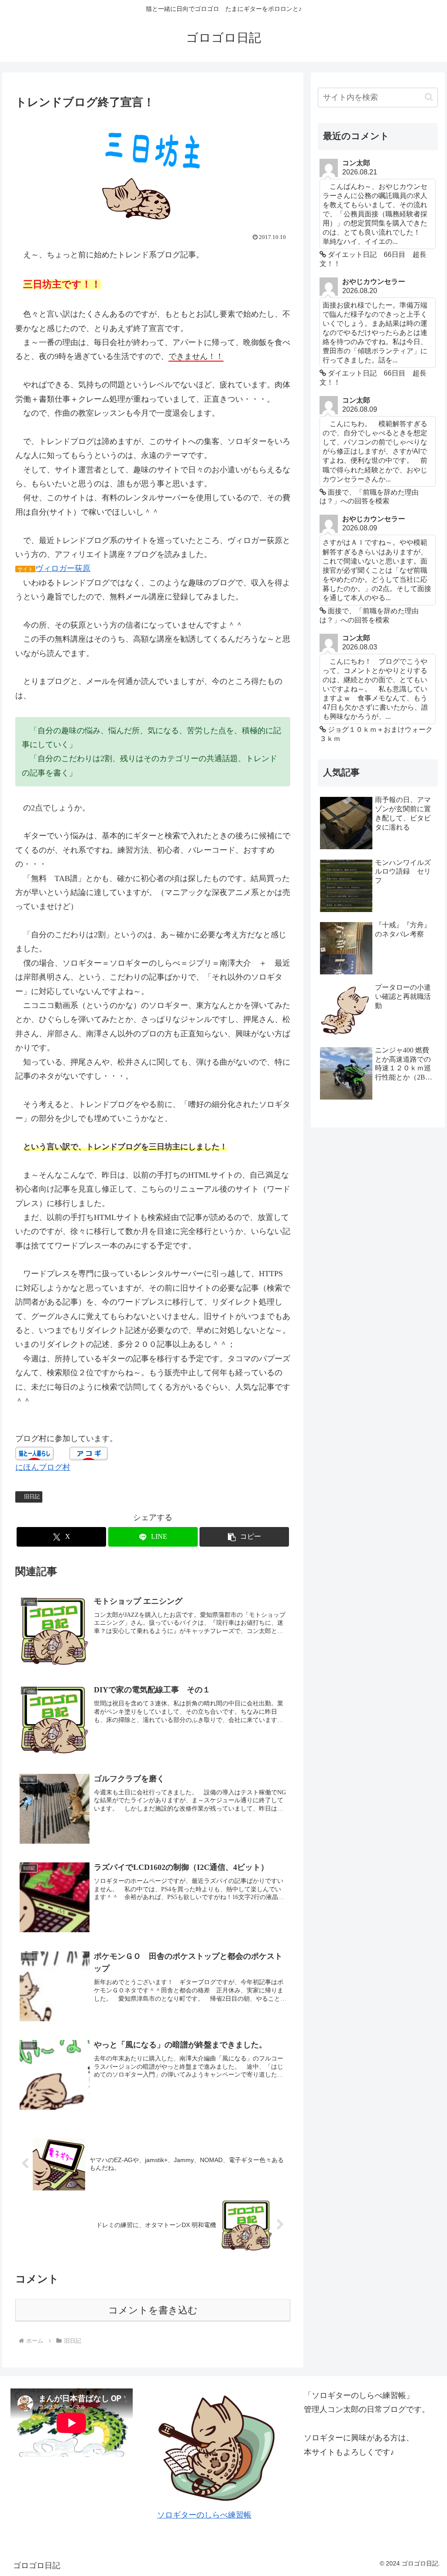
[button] (244, 1537)
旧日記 (32, 1496)
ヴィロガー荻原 (63, 568)
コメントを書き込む (153, 2310)
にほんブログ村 (43, 1467)
